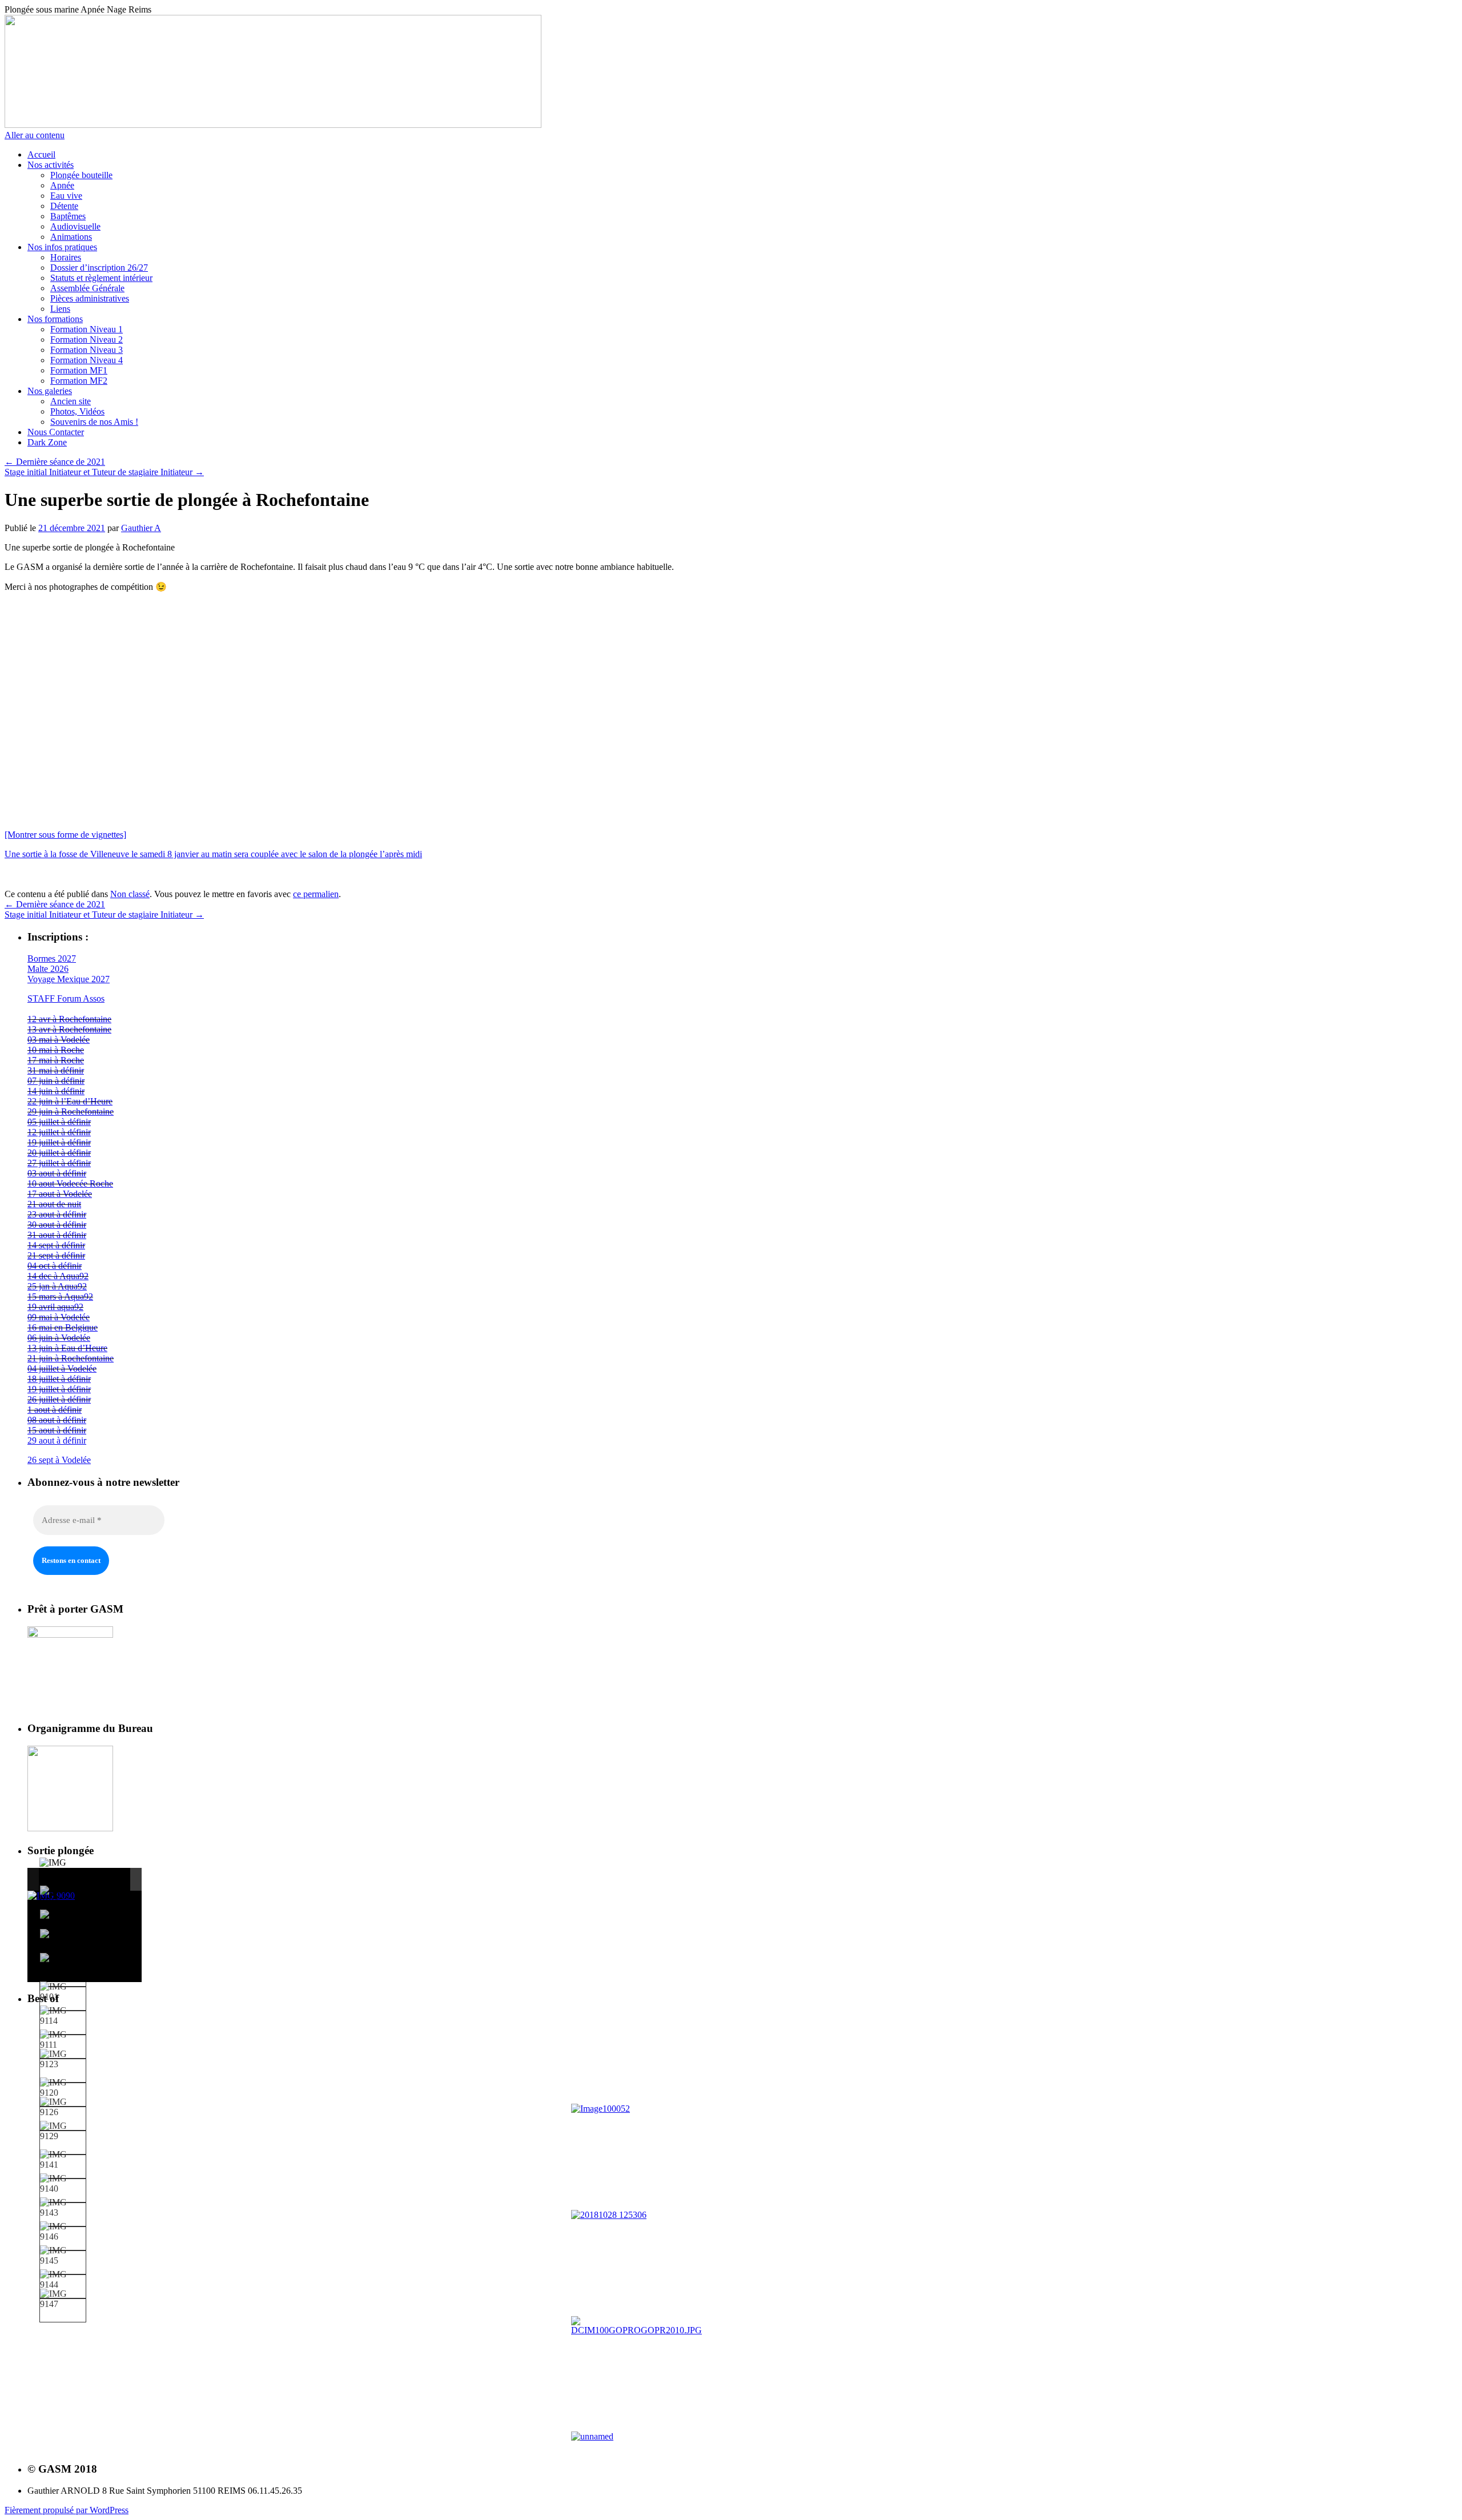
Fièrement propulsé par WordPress (67, 2510)
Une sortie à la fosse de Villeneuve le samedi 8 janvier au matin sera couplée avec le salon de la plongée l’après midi (213, 854)
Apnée (62, 185)
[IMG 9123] (63, 2059)
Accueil (41, 154)
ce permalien (316, 894)
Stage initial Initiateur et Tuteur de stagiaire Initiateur (104, 472)
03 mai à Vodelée (59, 1040)
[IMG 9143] (63, 2208)
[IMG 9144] (63, 2280)
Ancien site (71, 401)
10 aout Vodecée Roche (70, 1183)
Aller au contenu (35, 135)
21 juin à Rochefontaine (71, 1358)
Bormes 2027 (52, 958)
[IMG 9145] (63, 2256)
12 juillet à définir (59, 1132)
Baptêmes (68, 216)
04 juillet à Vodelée (62, 1368)
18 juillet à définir (59, 1379)
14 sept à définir (56, 1245)
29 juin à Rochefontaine (71, 1112)
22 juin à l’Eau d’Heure (70, 1101)
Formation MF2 (79, 381)
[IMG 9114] (63, 2016)
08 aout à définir (57, 1420)
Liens (60, 309)
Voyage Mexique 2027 (69, 979)
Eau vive (66, 196)
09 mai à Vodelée (59, 1317)
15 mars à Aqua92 (60, 1297)
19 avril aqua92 (55, 1307)
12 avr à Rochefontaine (69, 1019)
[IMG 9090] (62, 1868)
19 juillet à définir (59, 1142)
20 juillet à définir (59, 1153)
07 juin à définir (56, 1081)
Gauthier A (141, 528)
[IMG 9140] (63, 2184)
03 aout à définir (57, 1173)
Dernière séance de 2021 (55, 462)
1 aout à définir (55, 1410)
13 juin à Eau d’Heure (67, 1348)
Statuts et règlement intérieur (101, 278)
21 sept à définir (56, 1255)
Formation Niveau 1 (87, 329)
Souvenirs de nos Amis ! (94, 422)
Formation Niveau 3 (87, 350)
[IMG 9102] (63, 1920)
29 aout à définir (57, 1440)
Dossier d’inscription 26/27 (99, 268)
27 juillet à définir (59, 1163)
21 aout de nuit (54, 1204)
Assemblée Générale (87, 288)
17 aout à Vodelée (60, 1194)
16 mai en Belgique (63, 1327)
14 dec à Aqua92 (58, 1276)
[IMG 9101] (63, 1992)
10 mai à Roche (56, 1050)
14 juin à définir (56, 1091)
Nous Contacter (56, 432)
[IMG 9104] (63, 1896)
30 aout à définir (57, 1225)
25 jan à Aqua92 (57, 1286)
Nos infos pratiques (62, 247)
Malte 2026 (48, 969)
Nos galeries (50, 391)
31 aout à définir (57, 1235)
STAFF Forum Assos (66, 998)
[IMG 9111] (63, 2040)
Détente (64, 206)
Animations (71, 237)
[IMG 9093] (63, 1939)
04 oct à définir (55, 1266)
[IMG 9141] (63, 2160)
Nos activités (51, 165)
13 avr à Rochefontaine (69, 1029)
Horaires (66, 257)
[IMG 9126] (63, 2107)
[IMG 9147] (63, 2299)
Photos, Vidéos (77, 411)
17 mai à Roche (56, 1060)
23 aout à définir (57, 1214)
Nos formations (55, 319)
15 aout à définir (57, 1430)
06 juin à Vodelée (59, 1338)
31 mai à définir (56, 1070)
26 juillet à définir (59, 1399)
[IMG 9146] (63, 2232)
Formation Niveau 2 (87, 339)
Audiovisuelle (75, 226)
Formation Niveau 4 (87, 360)
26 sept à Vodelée (59, 1460)
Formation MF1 (79, 370)
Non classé (130, 894)
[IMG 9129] (63, 2131)
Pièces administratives (90, 298)
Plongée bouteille (81, 175)
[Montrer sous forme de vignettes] (65, 835)
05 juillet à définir (59, 1122)
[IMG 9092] (63, 1963)
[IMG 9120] (63, 2088)
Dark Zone (47, 442)
